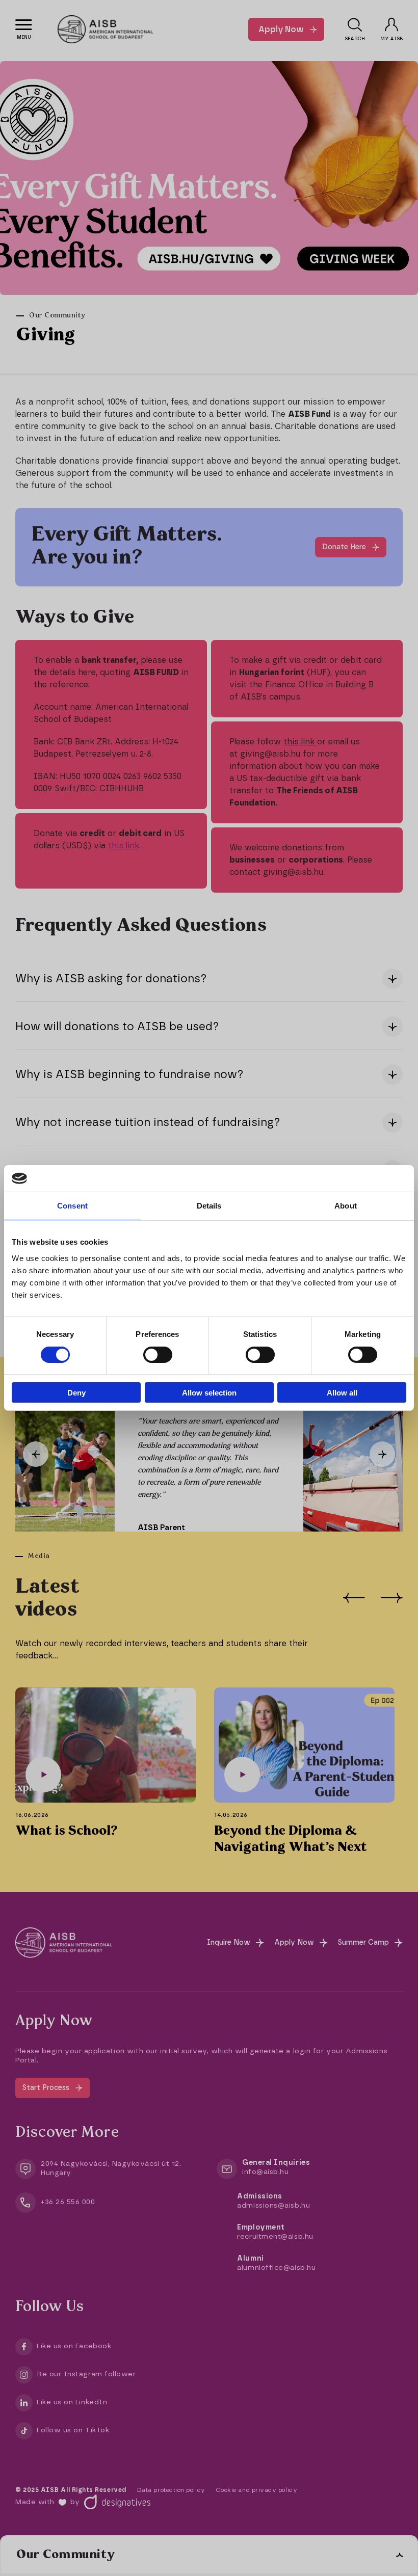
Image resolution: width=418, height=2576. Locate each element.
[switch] (158, 1355)
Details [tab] (209, 1206)
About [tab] (346, 1206)
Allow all (342, 1393)
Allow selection (209, 1393)
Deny (76, 1393)
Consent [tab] (72, 1206)
